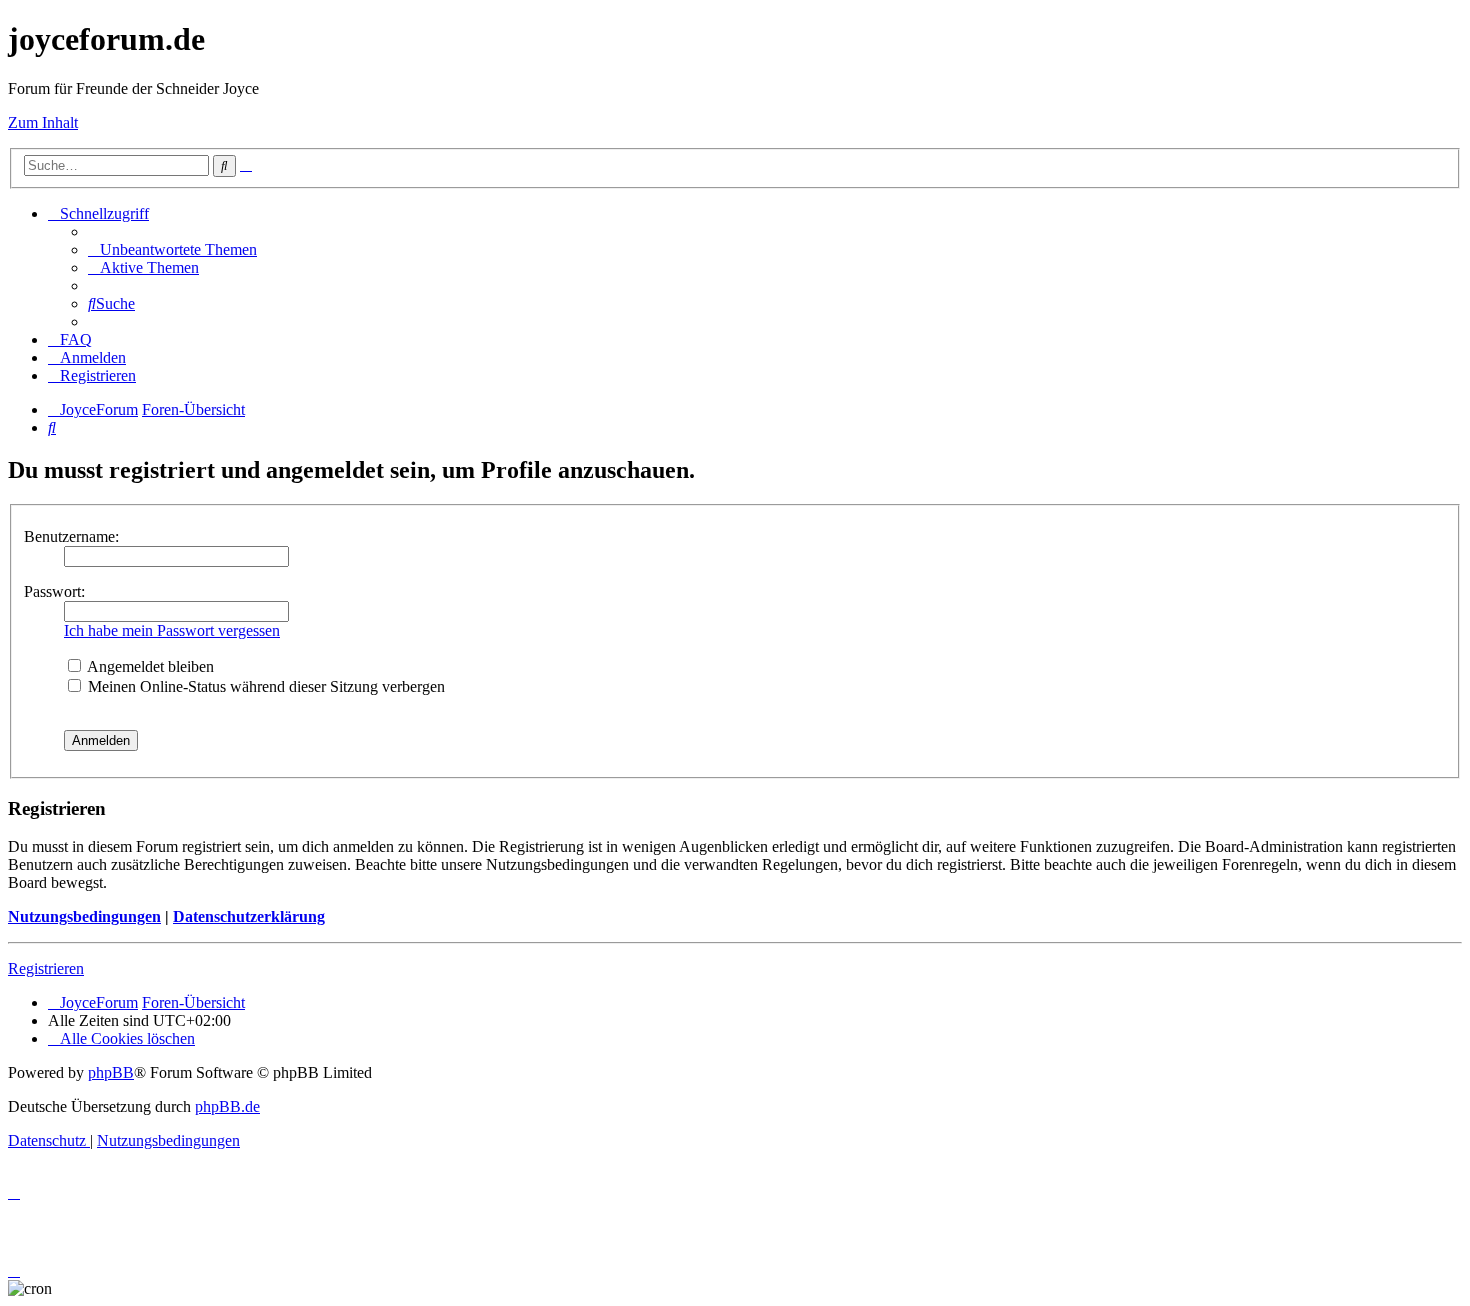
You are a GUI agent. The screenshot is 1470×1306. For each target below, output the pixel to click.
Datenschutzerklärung (249, 916)
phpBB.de (227, 1106)
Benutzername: (71, 536)
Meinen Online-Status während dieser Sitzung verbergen (264, 686)
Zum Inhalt (43, 122)
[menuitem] (172, 249)
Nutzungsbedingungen (84, 916)
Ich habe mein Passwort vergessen (172, 630)
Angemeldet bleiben (149, 666)
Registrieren (46, 968)
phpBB (111, 1072)
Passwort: (54, 591)
